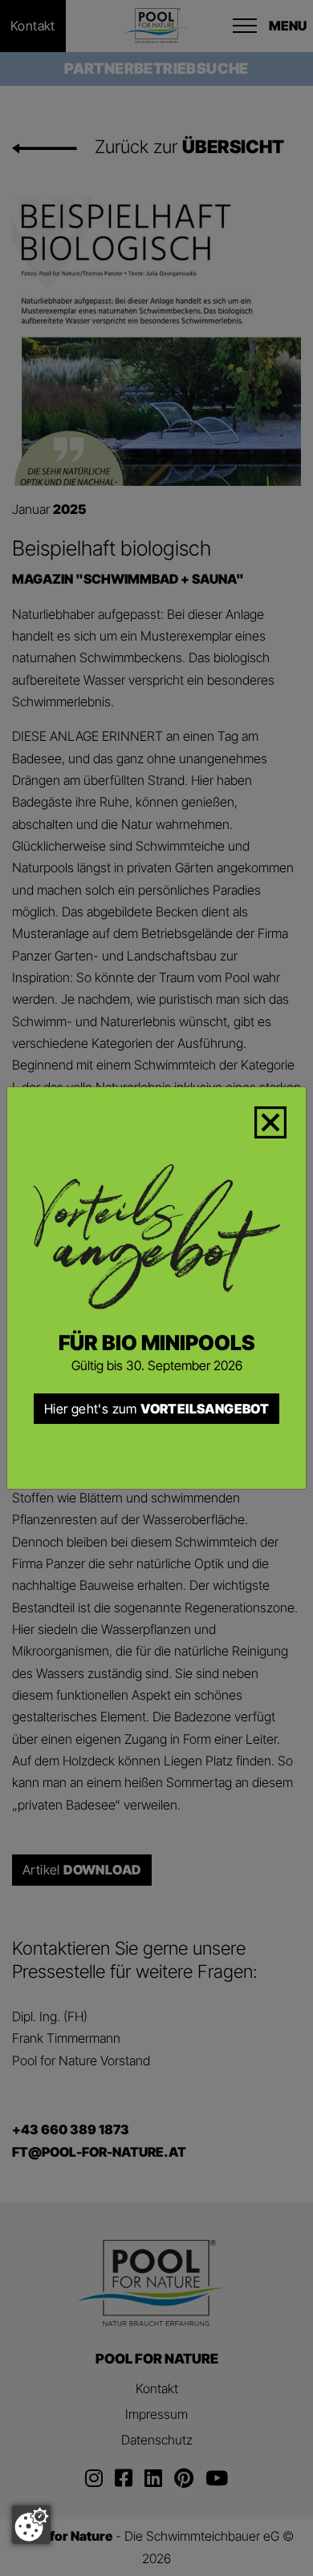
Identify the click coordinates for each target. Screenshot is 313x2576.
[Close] (280, 1119)
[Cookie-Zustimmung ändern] (31, 2525)
